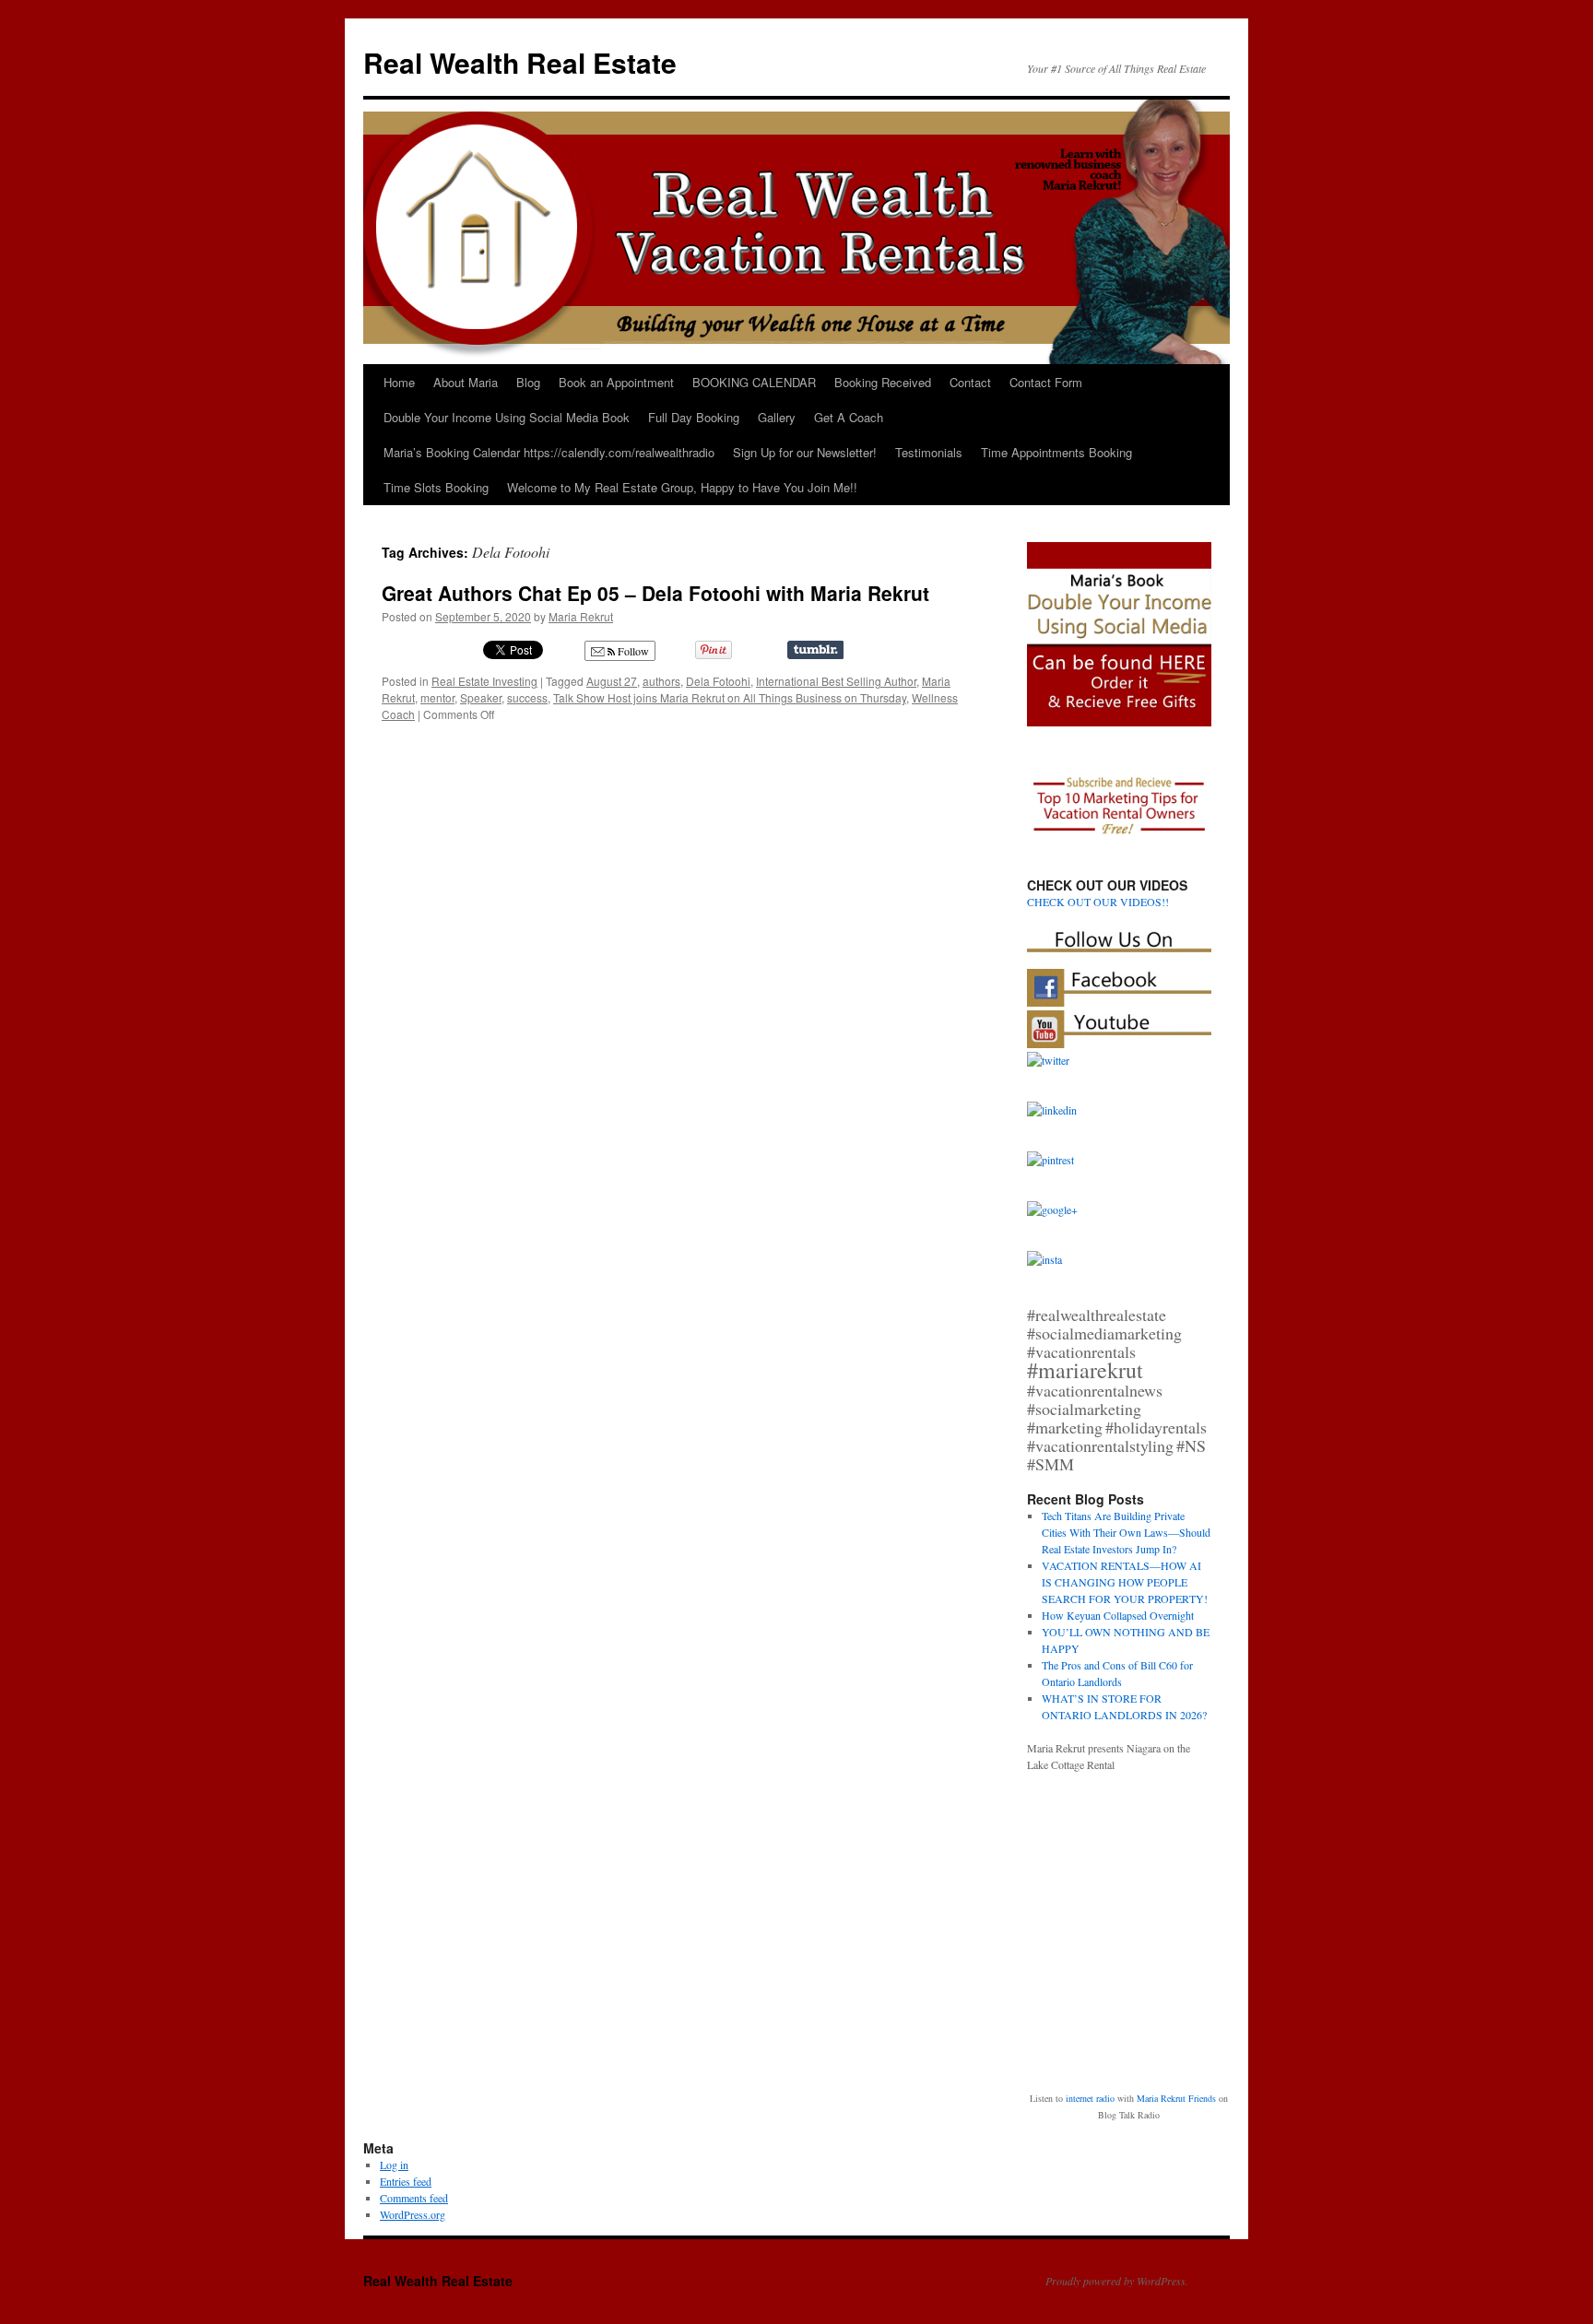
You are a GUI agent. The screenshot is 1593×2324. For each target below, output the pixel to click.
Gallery (777, 417)
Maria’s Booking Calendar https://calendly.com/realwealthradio (549, 452)
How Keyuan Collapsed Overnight (1118, 1615)
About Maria (466, 382)
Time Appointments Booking (1056, 452)
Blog (528, 382)
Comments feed (414, 2198)
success (527, 697)
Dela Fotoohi (718, 681)
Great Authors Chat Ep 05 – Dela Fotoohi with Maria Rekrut (655, 593)
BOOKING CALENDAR (754, 382)
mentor (437, 697)
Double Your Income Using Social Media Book (507, 417)
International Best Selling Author (836, 681)
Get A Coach (849, 417)
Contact (970, 382)
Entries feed (406, 2181)
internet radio (1090, 2098)
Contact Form (1046, 382)
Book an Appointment (616, 382)
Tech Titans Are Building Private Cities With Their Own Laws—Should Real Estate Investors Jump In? (1126, 1532)
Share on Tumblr (815, 650)
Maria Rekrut (581, 616)
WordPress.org (413, 2214)
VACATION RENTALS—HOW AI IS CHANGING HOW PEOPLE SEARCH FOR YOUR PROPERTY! (1125, 1582)
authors (661, 681)
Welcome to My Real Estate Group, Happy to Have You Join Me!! (682, 487)
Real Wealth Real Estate (520, 62)
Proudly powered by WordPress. (1117, 2281)
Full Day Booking (694, 417)
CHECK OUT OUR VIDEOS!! (1098, 902)
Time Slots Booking (436, 487)
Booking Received (883, 382)
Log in (394, 2165)
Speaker (481, 697)
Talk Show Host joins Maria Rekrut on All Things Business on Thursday (730, 697)
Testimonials (929, 452)
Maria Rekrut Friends (1176, 2098)
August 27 (612, 681)
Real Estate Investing (484, 681)
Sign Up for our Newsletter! (805, 452)
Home (399, 382)
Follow (632, 651)
